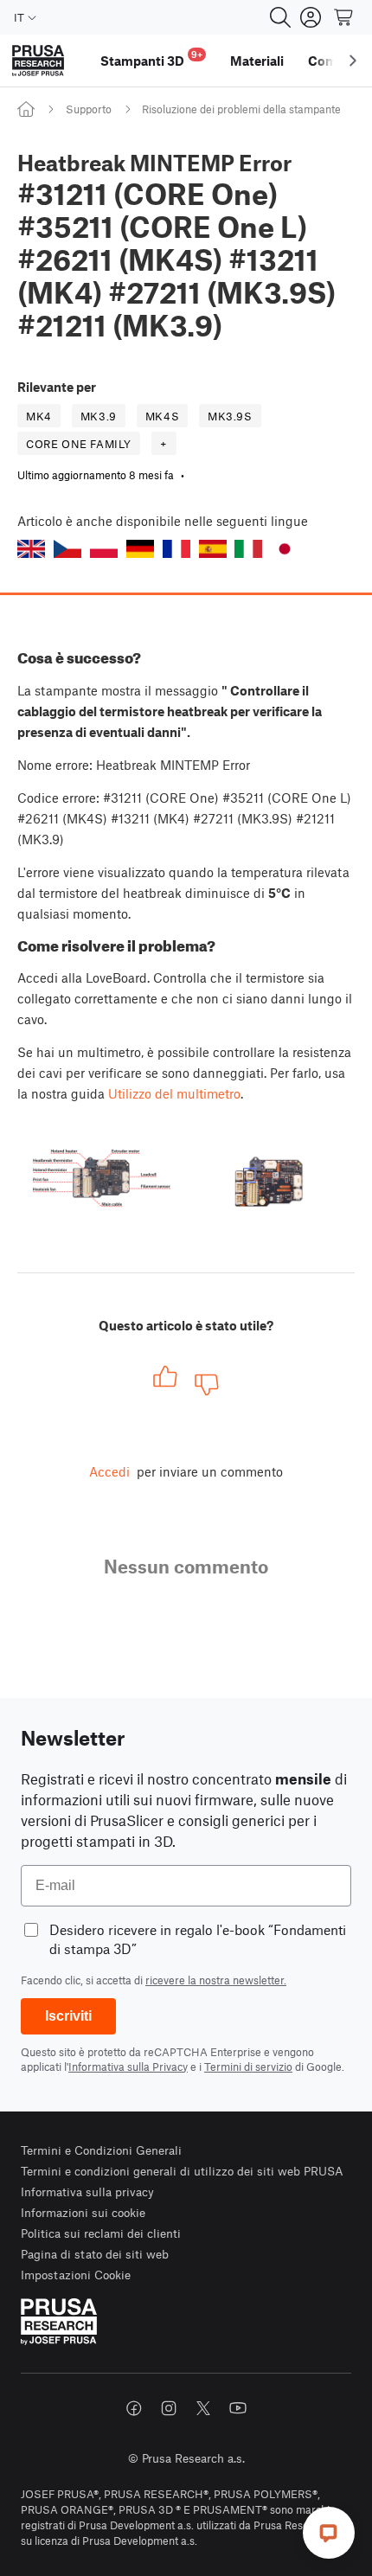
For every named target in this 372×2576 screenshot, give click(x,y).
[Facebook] (134, 2408)
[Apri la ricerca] (280, 17)
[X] (203, 2408)
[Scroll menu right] (353, 61)
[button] (31, 549)
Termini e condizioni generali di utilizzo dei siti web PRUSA (182, 2171)
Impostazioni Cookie (76, 2275)
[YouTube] (238, 2408)
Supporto (89, 109)
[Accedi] (311, 17)
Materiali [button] (257, 61)
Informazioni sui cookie (83, 2212)
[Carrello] (344, 17)
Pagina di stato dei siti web (95, 2254)
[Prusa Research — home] (38, 61)
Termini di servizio (248, 2067)
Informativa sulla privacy (87, 2192)
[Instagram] (169, 2408)
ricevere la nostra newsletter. (216, 1980)
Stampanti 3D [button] (151, 58)
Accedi (109, 1471)
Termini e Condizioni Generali (101, 2150)
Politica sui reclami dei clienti (101, 2233)
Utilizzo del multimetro (174, 1093)
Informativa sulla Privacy (128, 2067)
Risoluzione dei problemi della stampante (241, 109)
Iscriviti (68, 2016)
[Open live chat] (329, 2533)
